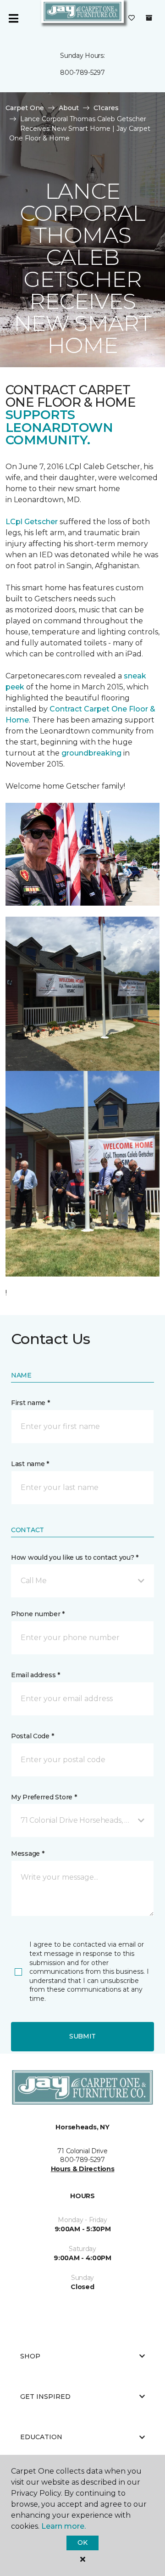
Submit (82, 2036)
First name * (30, 1403)
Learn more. (63, 2526)
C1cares (106, 108)
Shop (30, 2356)
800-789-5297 (82, 73)
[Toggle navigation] (13, 18)
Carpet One (25, 108)
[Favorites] (132, 18)
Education (41, 2437)
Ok (82, 2542)
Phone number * (38, 1614)
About (69, 108)
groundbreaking (91, 753)
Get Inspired (45, 2397)
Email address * (36, 1675)
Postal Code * (32, 1736)
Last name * (30, 1464)
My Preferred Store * (44, 1797)
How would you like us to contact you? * (75, 1557)
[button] (82, 1581)
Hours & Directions (83, 2169)
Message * (27, 1854)
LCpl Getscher (32, 522)
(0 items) (149, 18)
